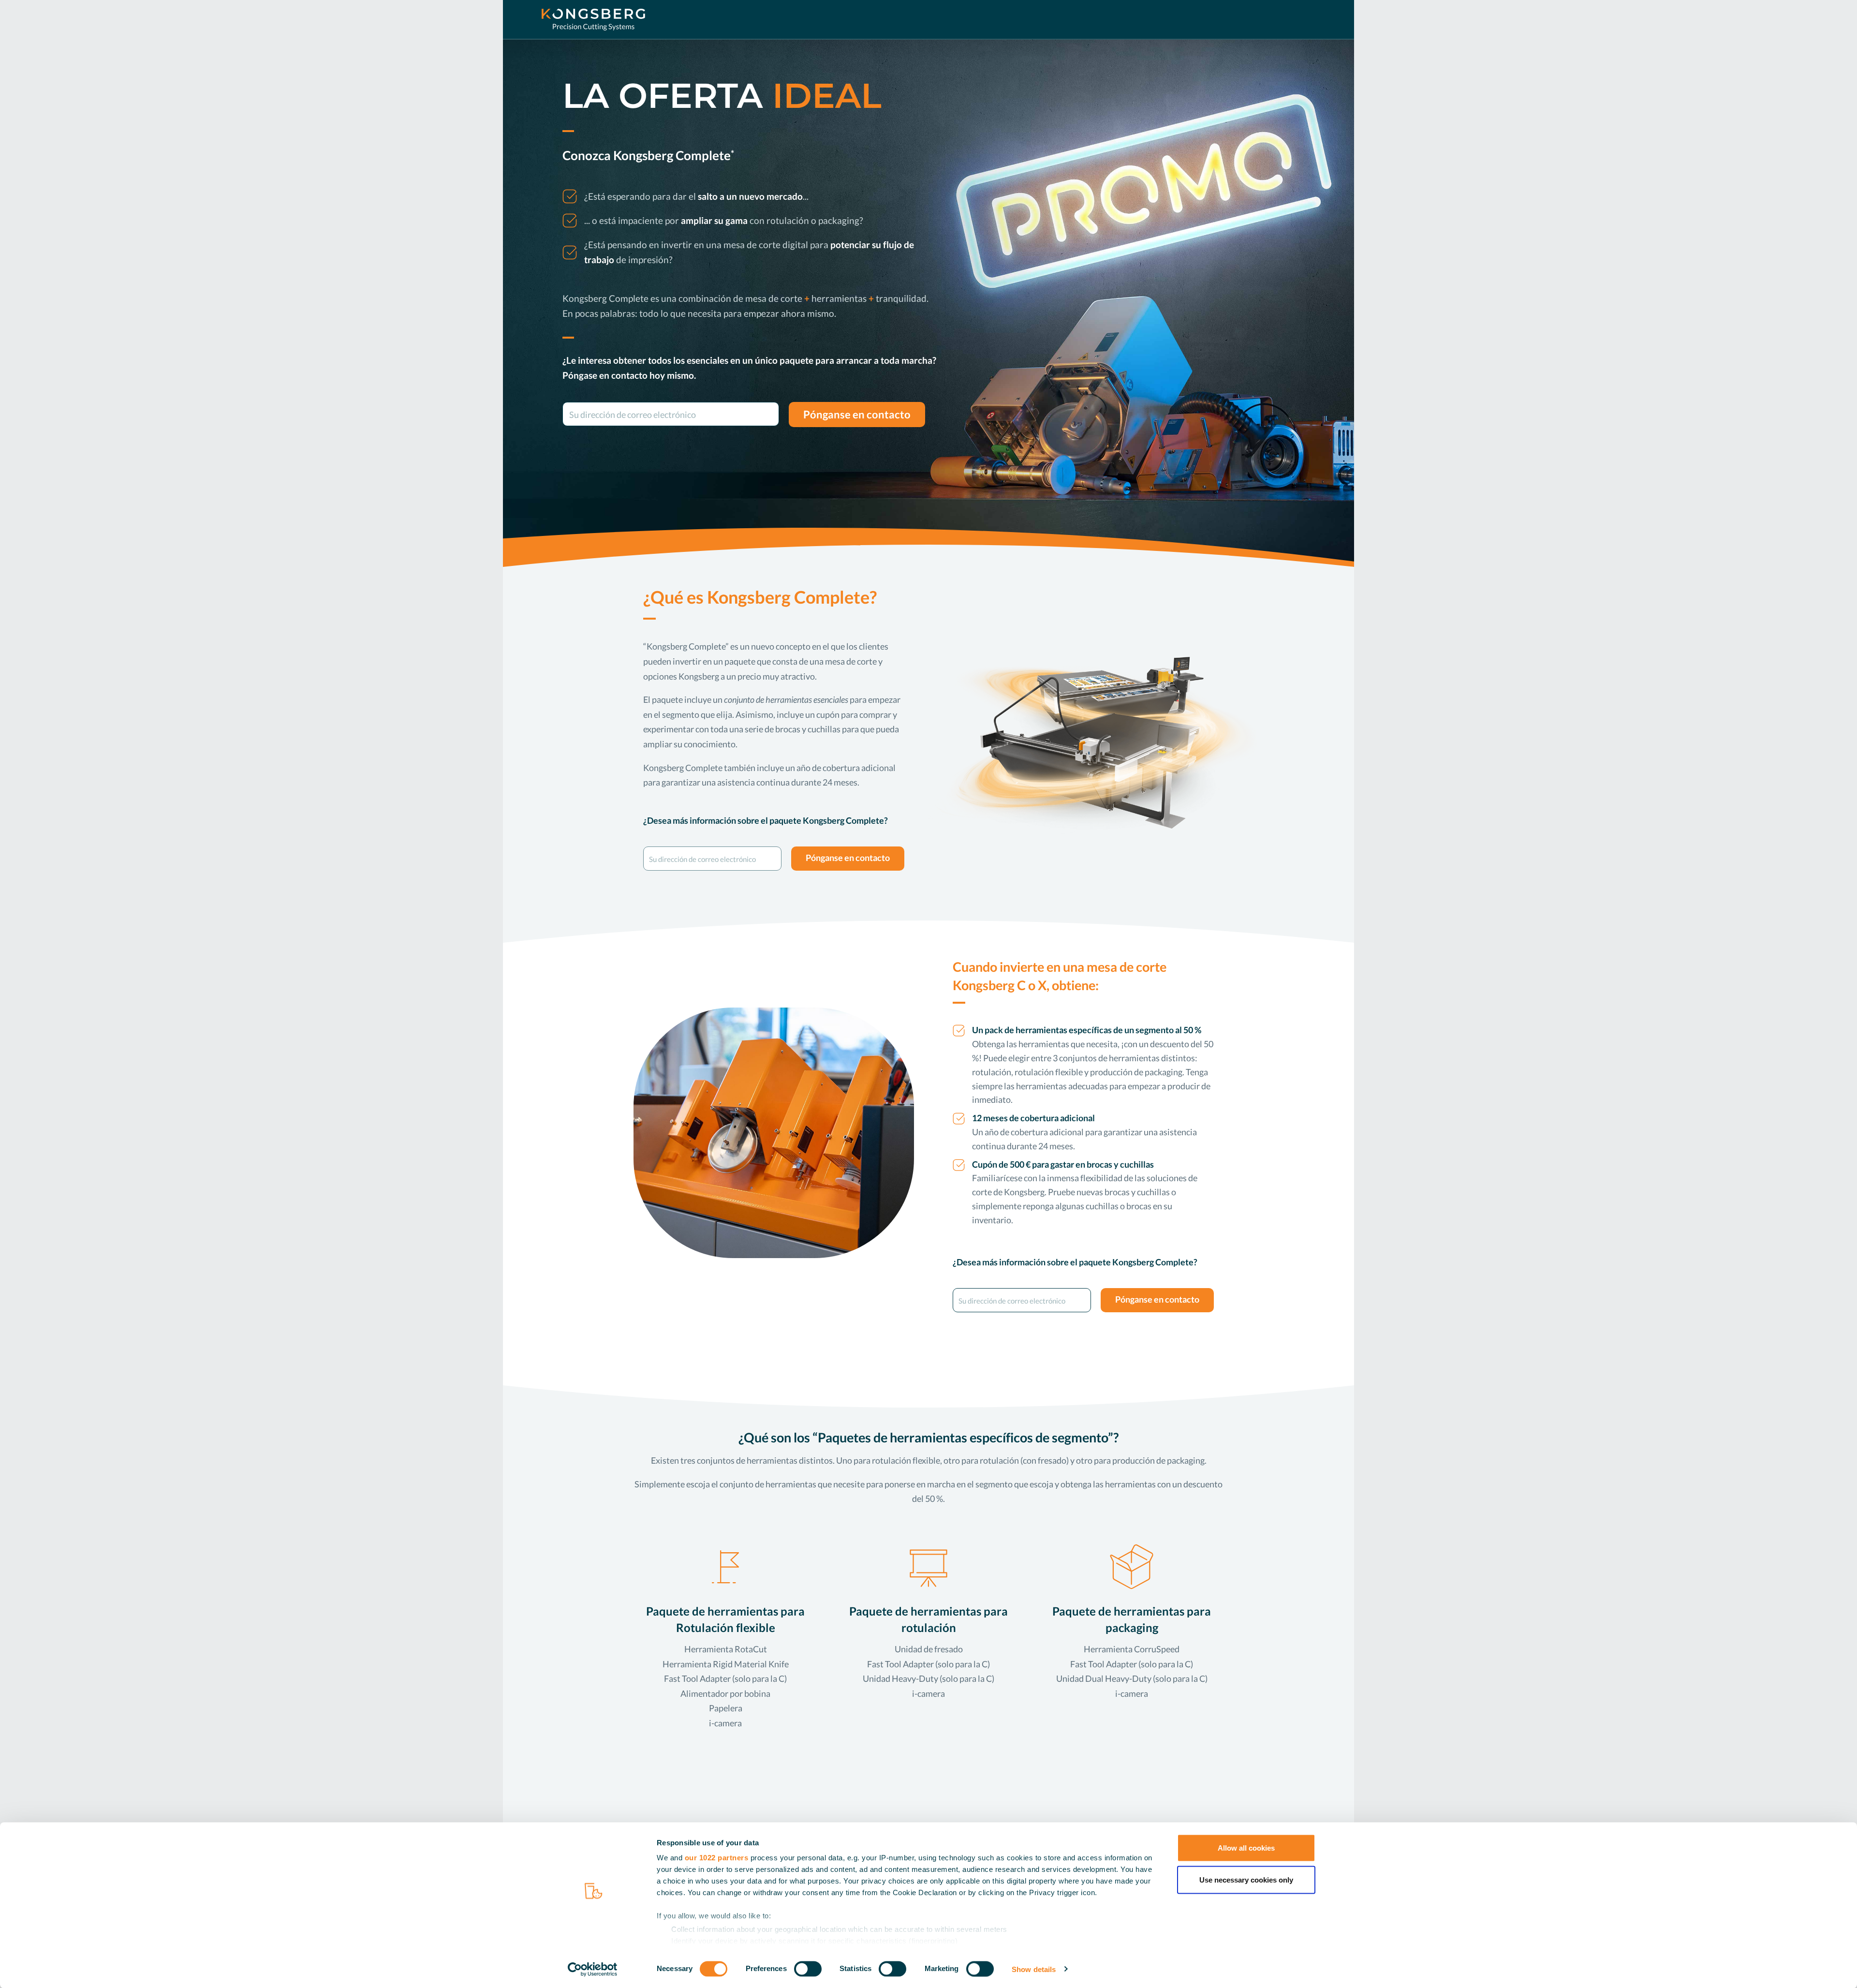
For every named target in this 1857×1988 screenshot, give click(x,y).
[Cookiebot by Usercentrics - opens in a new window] (593, 1969)
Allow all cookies (1246, 1848)
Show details (1034, 1969)
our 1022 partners (717, 1858)
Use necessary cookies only (1246, 1879)
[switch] (808, 1969)
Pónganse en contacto (857, 415)
